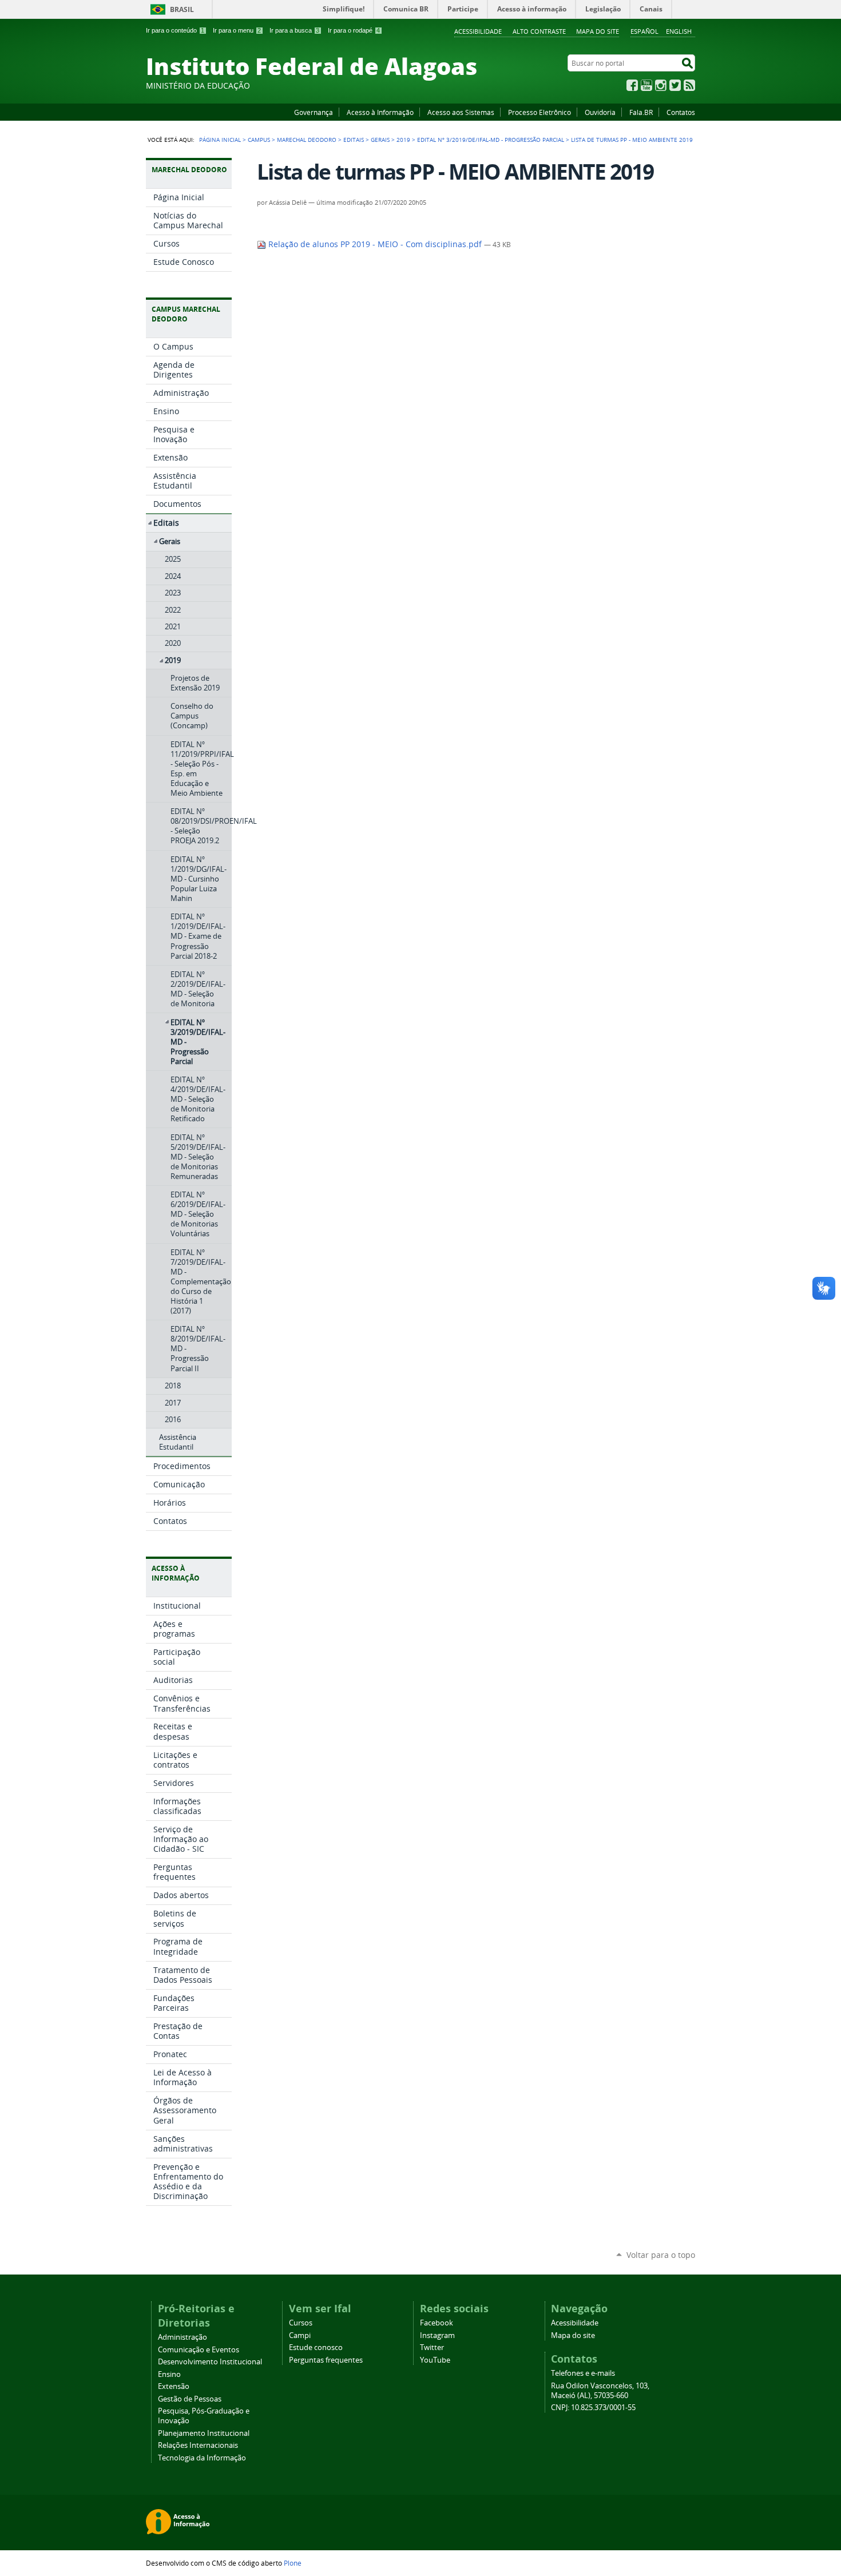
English (679, 31)
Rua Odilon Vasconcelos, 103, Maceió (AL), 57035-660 (600, 2391)
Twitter (675, 85)
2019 (403, 140)
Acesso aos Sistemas (461, 112)
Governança (314, 112)
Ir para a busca (294, 30)
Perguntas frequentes (326, 2360)
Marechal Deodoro (307, 140)
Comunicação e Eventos (199, 2350)
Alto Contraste (539, 31)
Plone (293, 2563)
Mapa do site (598, 31)
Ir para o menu (237, 30)
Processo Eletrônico (539, 112)
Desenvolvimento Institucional (210, 2362)
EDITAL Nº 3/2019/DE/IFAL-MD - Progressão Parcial (491, 140)
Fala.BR (641, 112)
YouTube (646, 85)
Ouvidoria (600, 112)
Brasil (182, 9)
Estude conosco (316, 2347)
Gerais (380, 140)
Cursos (301, 2323)
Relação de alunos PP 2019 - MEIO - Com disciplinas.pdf (375, 244)
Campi (300, 2335)
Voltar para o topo (661, 2255)
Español (644, 31)
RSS (689, 85)
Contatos (681, 112)
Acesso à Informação (380, 112)
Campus (259, 140)
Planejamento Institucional (204, 2433)
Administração (183, 2337)
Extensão (174, 2386)
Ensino (169, 2374)
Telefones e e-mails (583, 2373)
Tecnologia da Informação (202, 2458)
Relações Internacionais (198, 2445)
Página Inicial (220, 140)
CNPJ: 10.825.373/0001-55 (593, 2408)
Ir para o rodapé (354, 30)
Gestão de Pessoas (190, 2399)
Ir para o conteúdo (175, 30)
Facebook (632, 85)
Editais (354, 140)
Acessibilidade (478, 31)
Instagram (661, 85)
